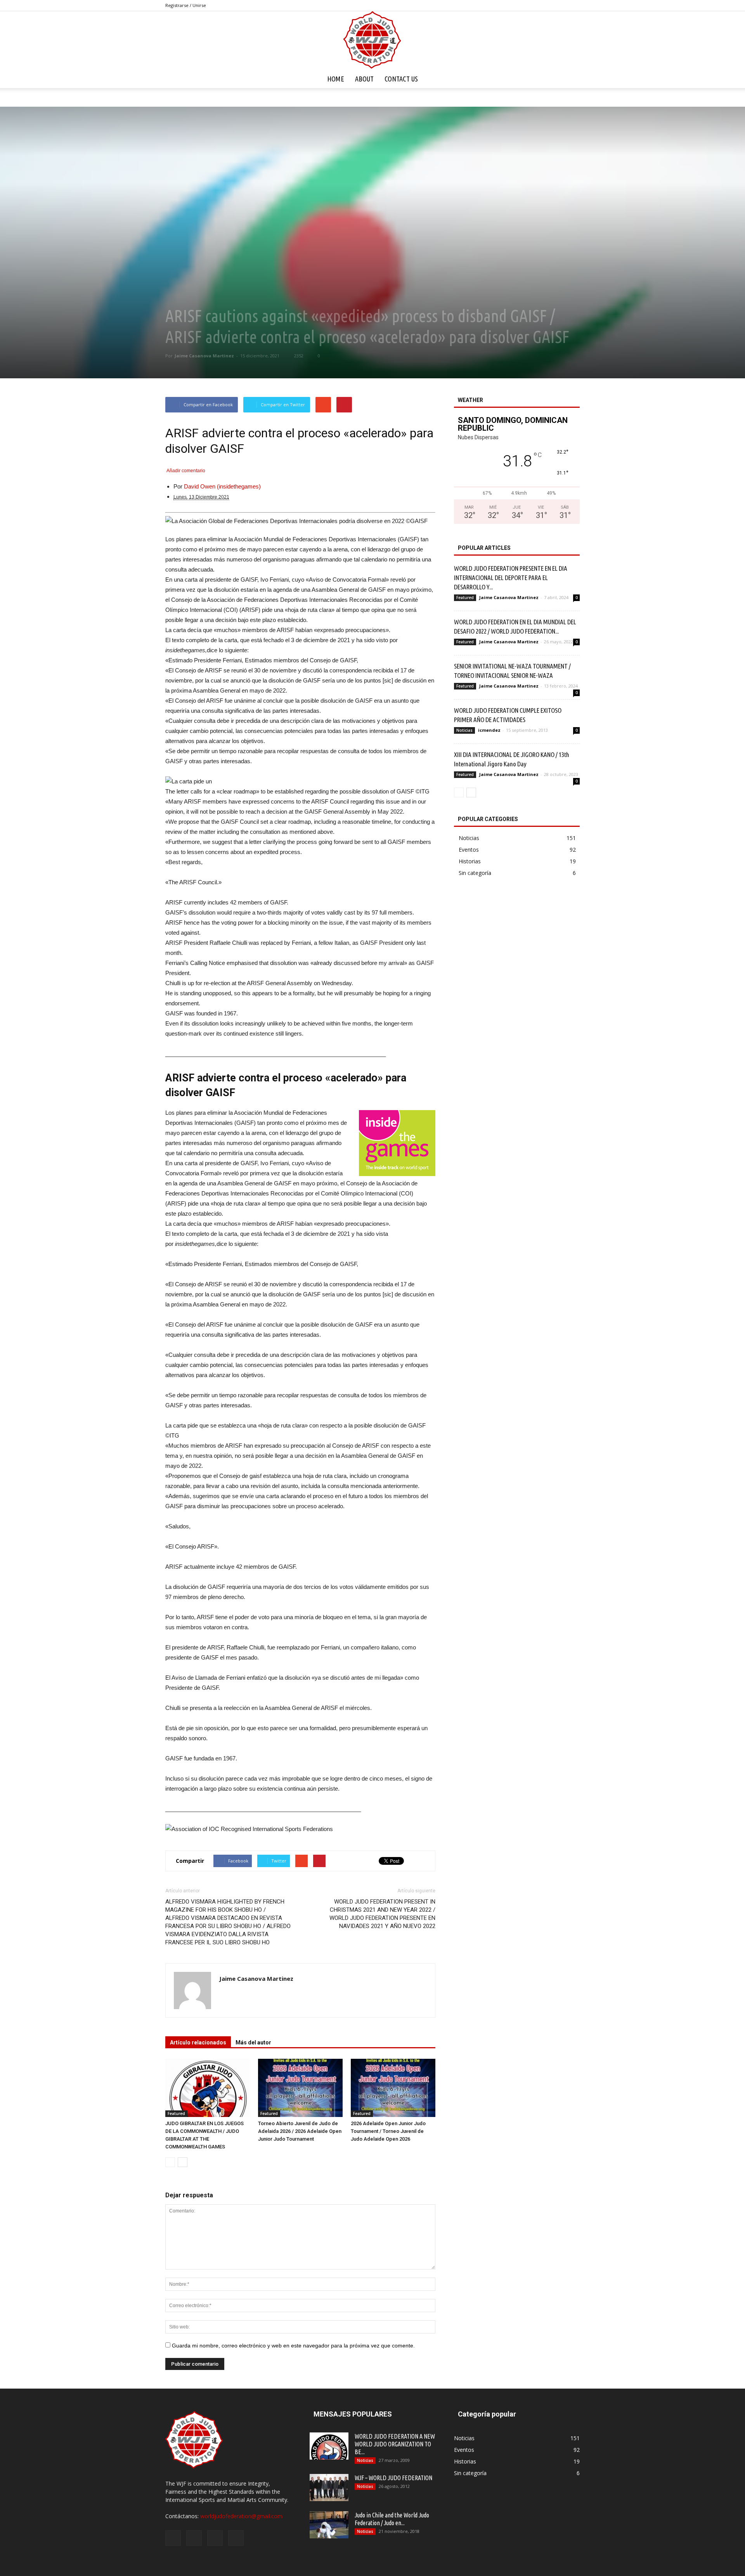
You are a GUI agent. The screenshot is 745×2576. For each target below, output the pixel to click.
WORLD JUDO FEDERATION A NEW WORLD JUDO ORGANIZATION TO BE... (395, 2444)
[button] (570, 79)
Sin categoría (475, 873)
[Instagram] (548, 5)
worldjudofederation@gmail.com (241, 2516)
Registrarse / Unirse (186, 5)
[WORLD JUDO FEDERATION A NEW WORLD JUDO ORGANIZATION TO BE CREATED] (329, 2446)
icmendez (489, 730)
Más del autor (253, 2042)
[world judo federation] (372, 40)
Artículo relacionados (198, 2042)
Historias (470, 861)
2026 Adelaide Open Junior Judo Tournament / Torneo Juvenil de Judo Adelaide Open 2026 (388, 2131)
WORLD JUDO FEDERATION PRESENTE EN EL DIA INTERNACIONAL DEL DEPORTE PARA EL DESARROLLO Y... (511, 578)
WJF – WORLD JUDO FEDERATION (393, 2478)
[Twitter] (561, 5)
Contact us (401, 79)
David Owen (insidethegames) (222, 486)
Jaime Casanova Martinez (204, 356)
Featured (176, 2113)
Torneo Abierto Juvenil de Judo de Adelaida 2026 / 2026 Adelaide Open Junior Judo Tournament (300, 2131)
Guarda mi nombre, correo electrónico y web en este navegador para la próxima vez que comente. (293, 2346)
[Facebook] (535, 5)
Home (336, 79)
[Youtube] (574, 5)
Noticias (464, 730)
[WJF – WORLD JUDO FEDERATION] (329, 2488)
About (364, 79)
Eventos (469, 850)
